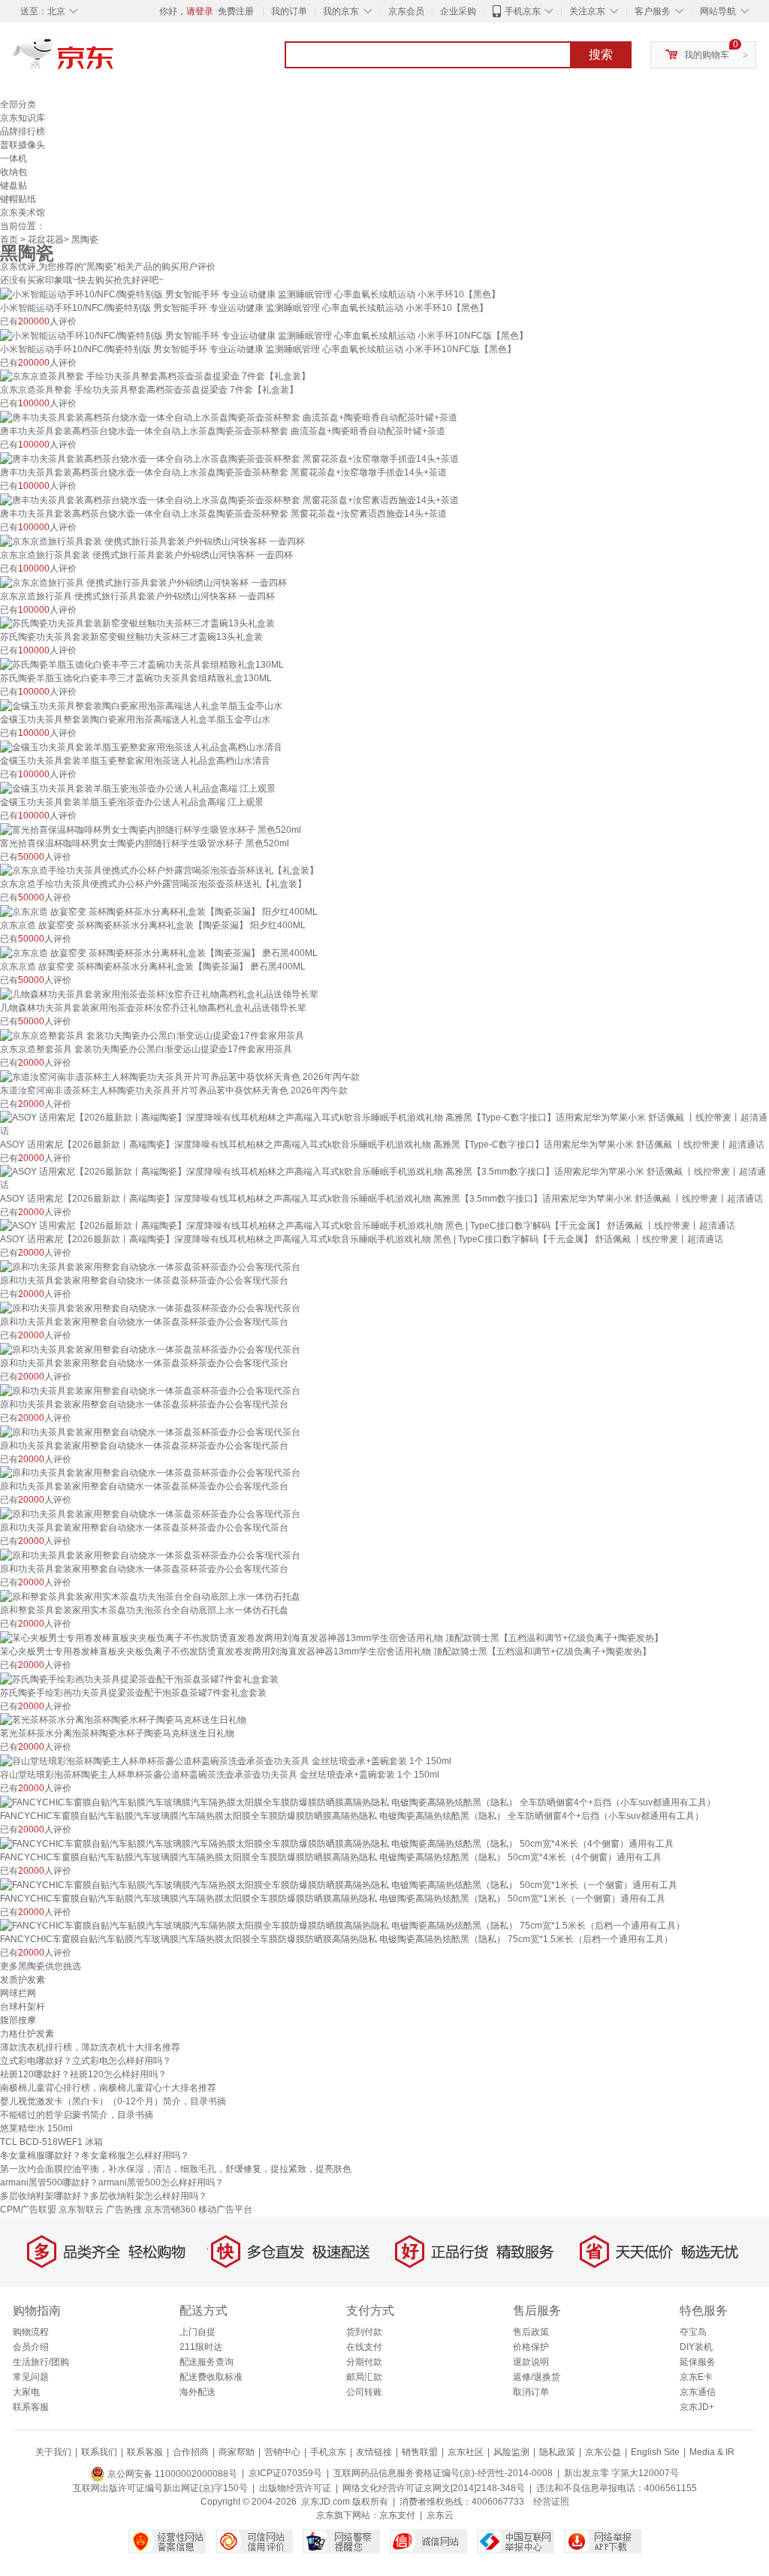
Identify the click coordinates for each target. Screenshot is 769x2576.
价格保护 (531, 2347)
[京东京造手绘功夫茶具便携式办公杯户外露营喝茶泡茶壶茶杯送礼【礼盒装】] (159, 870)
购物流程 (31, 2332)
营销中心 (282, 2452)
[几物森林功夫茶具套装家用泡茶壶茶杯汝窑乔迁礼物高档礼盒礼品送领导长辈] (159, 994)
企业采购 (458, 11)
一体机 (14, 158)
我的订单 (289, 11)
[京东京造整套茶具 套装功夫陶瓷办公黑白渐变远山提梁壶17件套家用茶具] (152, 1035)
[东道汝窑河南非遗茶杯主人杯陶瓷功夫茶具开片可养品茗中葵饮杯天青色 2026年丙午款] (180, 1076)
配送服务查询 (207, 2362)
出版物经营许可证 (295, 2488)
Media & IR (712, 2452)
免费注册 (236, 11)
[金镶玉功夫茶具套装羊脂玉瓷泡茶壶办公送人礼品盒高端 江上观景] (138, 788)
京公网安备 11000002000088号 (171, 2474)
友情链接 (374, 2452)
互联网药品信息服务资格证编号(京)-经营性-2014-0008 (443, 2474)
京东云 (440, 2515)
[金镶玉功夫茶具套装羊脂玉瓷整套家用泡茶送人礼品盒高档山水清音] (141, 747)
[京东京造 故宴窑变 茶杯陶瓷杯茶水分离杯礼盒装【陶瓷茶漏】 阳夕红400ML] (159, 911)
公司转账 (364, 2392)
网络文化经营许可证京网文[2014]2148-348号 (434, 2488)
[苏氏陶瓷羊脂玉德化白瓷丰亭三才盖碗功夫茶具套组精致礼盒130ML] (142, 664)
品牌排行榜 (23, 131)
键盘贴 (14, 186)
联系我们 (99, 2452)
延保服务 (698, 2362)
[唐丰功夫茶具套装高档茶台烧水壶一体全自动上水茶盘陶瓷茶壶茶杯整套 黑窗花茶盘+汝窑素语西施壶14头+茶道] (229, 499)
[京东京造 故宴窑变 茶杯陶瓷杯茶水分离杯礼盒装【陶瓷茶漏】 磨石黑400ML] (159, 952)
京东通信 (698, 2392)
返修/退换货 (537, 2377)
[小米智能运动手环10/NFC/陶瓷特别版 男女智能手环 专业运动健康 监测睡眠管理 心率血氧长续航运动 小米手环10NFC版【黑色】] (264, 335)
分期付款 (364, 2362)
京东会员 (406, 11)
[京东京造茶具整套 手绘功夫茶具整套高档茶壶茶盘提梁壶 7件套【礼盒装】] (155, 376)
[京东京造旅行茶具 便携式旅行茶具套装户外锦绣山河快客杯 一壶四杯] (143, 582)
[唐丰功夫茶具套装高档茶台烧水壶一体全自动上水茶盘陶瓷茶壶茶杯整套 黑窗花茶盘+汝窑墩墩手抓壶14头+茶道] (229, 458)
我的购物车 (707, 55)
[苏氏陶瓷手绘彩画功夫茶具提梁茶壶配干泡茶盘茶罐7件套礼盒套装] (139, 1679)
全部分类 (18, 104)
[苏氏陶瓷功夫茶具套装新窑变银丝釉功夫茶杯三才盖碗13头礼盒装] (137, 623)
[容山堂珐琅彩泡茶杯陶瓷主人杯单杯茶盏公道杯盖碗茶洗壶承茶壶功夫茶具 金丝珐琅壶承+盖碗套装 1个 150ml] (226, 1760)
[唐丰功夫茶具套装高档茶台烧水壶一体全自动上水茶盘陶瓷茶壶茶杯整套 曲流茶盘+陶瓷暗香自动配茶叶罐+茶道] (229, 417)
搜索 (601, 54)
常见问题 (31, 2377)
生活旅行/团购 (41, 2362)
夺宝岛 (693, 2332)
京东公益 (603, 2452)
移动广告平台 (225, 2210)
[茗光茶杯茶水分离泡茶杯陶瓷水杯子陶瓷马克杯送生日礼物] (123, 1720)
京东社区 (466, 2452)
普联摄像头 (23, 145)
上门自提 (198, 2332)
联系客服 (31, 2407)
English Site (655, 2452)
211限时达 (201, 2347)
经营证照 (551, 2502)
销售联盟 (420, 2452)
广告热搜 (124, 2210)
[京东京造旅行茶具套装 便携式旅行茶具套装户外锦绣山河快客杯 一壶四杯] (152, 541)
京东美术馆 (23, 213)
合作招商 (191, 2452)
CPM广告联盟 (28, 2210)
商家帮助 (237, 2452)
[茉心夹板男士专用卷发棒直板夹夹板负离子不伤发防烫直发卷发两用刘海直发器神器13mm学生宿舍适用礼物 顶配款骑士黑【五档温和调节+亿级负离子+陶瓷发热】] (332, 1637)
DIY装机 (696, 2347)
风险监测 (511, 2452)
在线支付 (364, 2347)
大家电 (26, 2392)
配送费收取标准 (211, 2377)
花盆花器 (46, 240)
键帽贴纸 (18, 199)
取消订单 (531, 2392)
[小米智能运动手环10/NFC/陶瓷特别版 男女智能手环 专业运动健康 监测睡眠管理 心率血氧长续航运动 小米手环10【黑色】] (250, 294)
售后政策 (531, 2332)
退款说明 (531, 2362)
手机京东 (523, 11)
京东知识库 (23, 118)
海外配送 (198, 2392)
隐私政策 (557, 2452)
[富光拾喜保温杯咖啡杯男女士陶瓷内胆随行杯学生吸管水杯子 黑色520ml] (151, 829)
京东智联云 (81, 2210)
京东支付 (397, 2515)
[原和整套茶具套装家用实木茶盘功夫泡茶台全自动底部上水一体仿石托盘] (150, 1596)
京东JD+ (697, 2407)
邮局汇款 (364, 2377)
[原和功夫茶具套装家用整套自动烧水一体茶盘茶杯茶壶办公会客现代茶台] (150, 1266)
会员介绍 (31, 2347)
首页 (9, 240)
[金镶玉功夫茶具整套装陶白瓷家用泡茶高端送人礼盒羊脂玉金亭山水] (141, 705)
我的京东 (341, 11)
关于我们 (53, 2452)
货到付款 (364, 2332)
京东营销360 (170, 2210)
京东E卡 (696, 2377)
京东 (114, 60)
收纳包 (14, 172)
